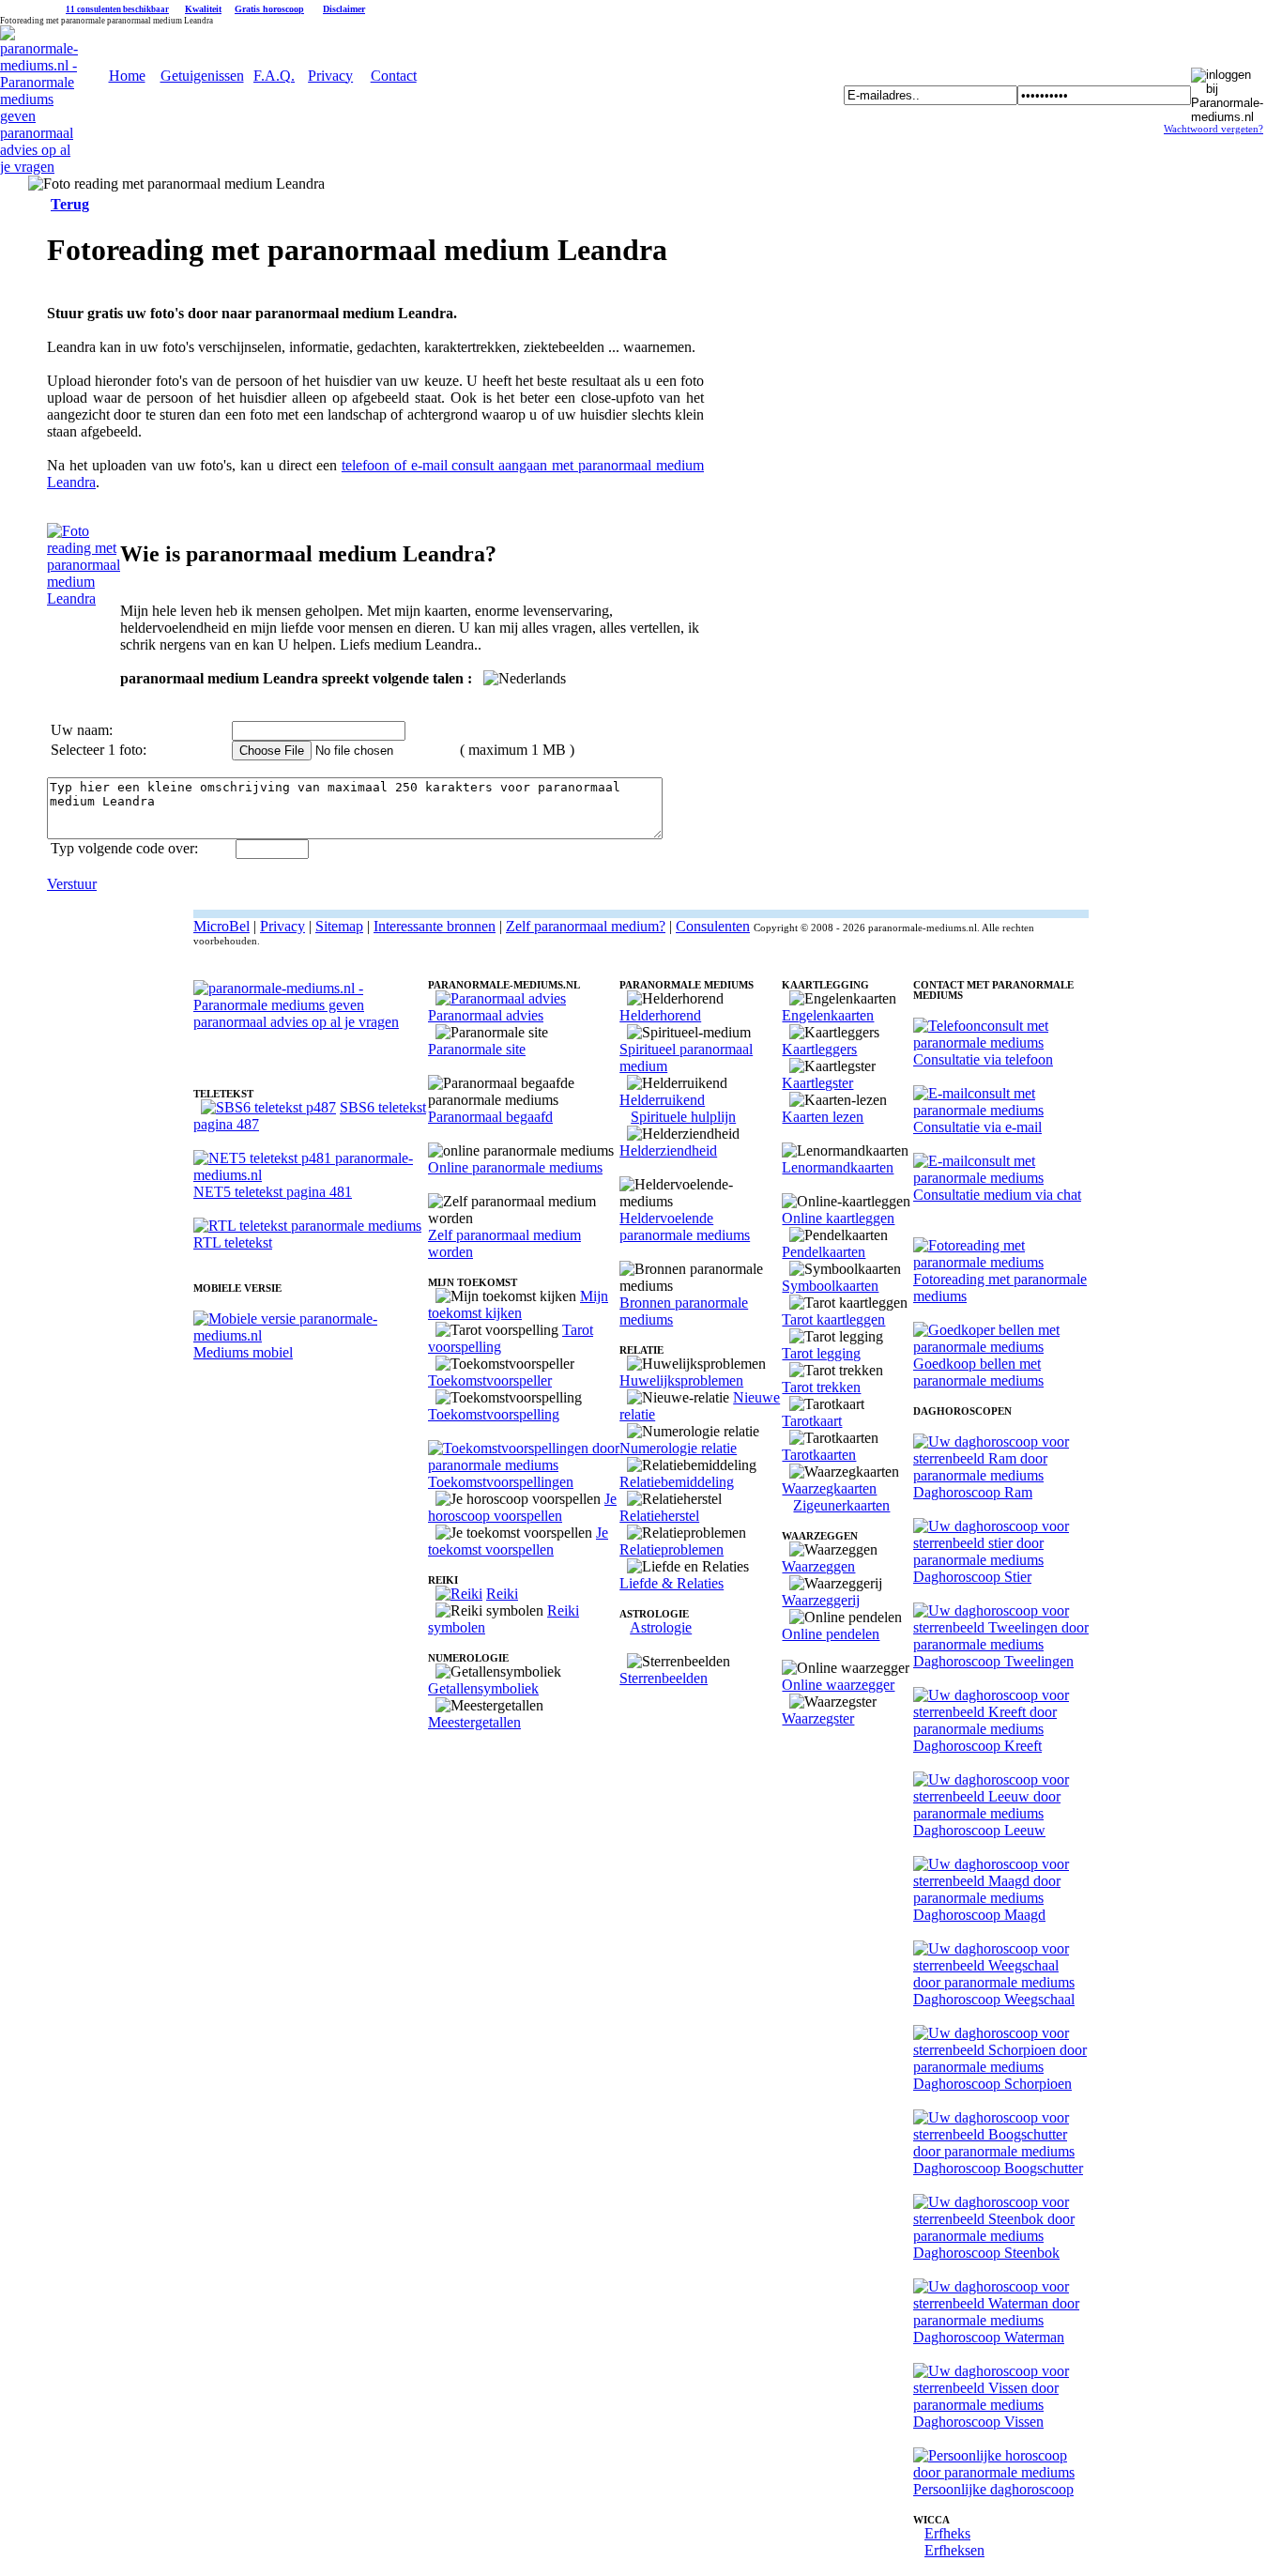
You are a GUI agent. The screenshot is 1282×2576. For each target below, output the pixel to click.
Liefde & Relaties (672, 1583)
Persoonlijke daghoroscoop (993, 2489)
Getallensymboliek (483, 1688)
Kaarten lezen (823, 1117)
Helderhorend (660, 1015)
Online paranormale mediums (515, 1167)
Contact (394, 76)
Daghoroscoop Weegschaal (994, 1999)
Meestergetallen (474, 1722)
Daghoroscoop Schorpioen (992, 2084)
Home (127, 76)
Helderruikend (662, 1100)
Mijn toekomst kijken (518, 1304)
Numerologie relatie (678, 1448)
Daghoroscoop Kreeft (977, 1746)
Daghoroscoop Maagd (979, 1915)
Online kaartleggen (838, 1218)
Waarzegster (818, 1718)
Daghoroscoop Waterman (989, 2337)
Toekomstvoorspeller (490, 1380)
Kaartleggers (819, 1049)
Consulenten (713, 926)
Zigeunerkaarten (841, 1505)
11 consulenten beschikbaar (117, 9)
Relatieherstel (659, 1516)
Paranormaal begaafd (490, 1117)
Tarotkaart (812, 1421)
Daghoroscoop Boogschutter (998, 2168)
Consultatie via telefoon (983, 1059)
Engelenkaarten (828, 1015)
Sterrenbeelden (664, 1678)
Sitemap (339, 926)
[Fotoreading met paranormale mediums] (1001, 1262)
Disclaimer (344, 9)
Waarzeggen (818, 1566)
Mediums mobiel (243, 1352)
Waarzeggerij (821, 1600)
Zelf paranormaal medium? (586, 926)
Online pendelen (831, 1634)
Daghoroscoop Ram (973, 1492)
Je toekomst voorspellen (518, 1541)
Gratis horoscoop (269, 9)
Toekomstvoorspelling (494, 1414)
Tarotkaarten (819, 1455)
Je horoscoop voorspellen (522, 1507)
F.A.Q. (274, 76)
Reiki (502, 1594)
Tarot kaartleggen (833, 1319)
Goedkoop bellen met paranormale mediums (978, 1372)
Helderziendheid (668, 1150)
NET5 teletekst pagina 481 (273, 1192)
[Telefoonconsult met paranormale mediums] (1001, 1043)
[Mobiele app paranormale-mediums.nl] (311, 1335)
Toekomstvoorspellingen (501, 1482)
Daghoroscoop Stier (972, 1577)
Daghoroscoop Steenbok (986, 2253)
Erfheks (947, 2533)
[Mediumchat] (1001, 1178)
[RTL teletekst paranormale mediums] (307, 1226)
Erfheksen (954, 2550)
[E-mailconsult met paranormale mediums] (1001, 1110)
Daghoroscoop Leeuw (979, 1830)
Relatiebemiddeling (677, 1482)
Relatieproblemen (672, 1549)
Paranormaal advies (486, 1015)
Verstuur (72, 884)
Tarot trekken (821, 1387)
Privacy (330, 76)
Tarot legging (821, 1353)
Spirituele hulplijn (683, 1117)
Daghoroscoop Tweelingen (993, 1661)
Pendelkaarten (824, 1252)
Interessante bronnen (435, 926)
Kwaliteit (203, 9)
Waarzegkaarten (829, 1488)
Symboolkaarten (830, 1286)
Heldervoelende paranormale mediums (685, 1227)
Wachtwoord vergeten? (1213, 129)
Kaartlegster (817, 1083)
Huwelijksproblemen (681, 1380)
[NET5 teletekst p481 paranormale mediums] (311, 1175)
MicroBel (221, 926)
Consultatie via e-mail (977, 1127)
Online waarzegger (838, 1685)
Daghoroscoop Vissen (978, 2422)
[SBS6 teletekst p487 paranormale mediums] (268, 1107)
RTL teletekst (233, 1242)
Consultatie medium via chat (997, 1195)
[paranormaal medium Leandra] (84, 598)
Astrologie (661, 1627)
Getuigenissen (202, 76)
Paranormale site (477, 1049)
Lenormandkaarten (838, 1167)
